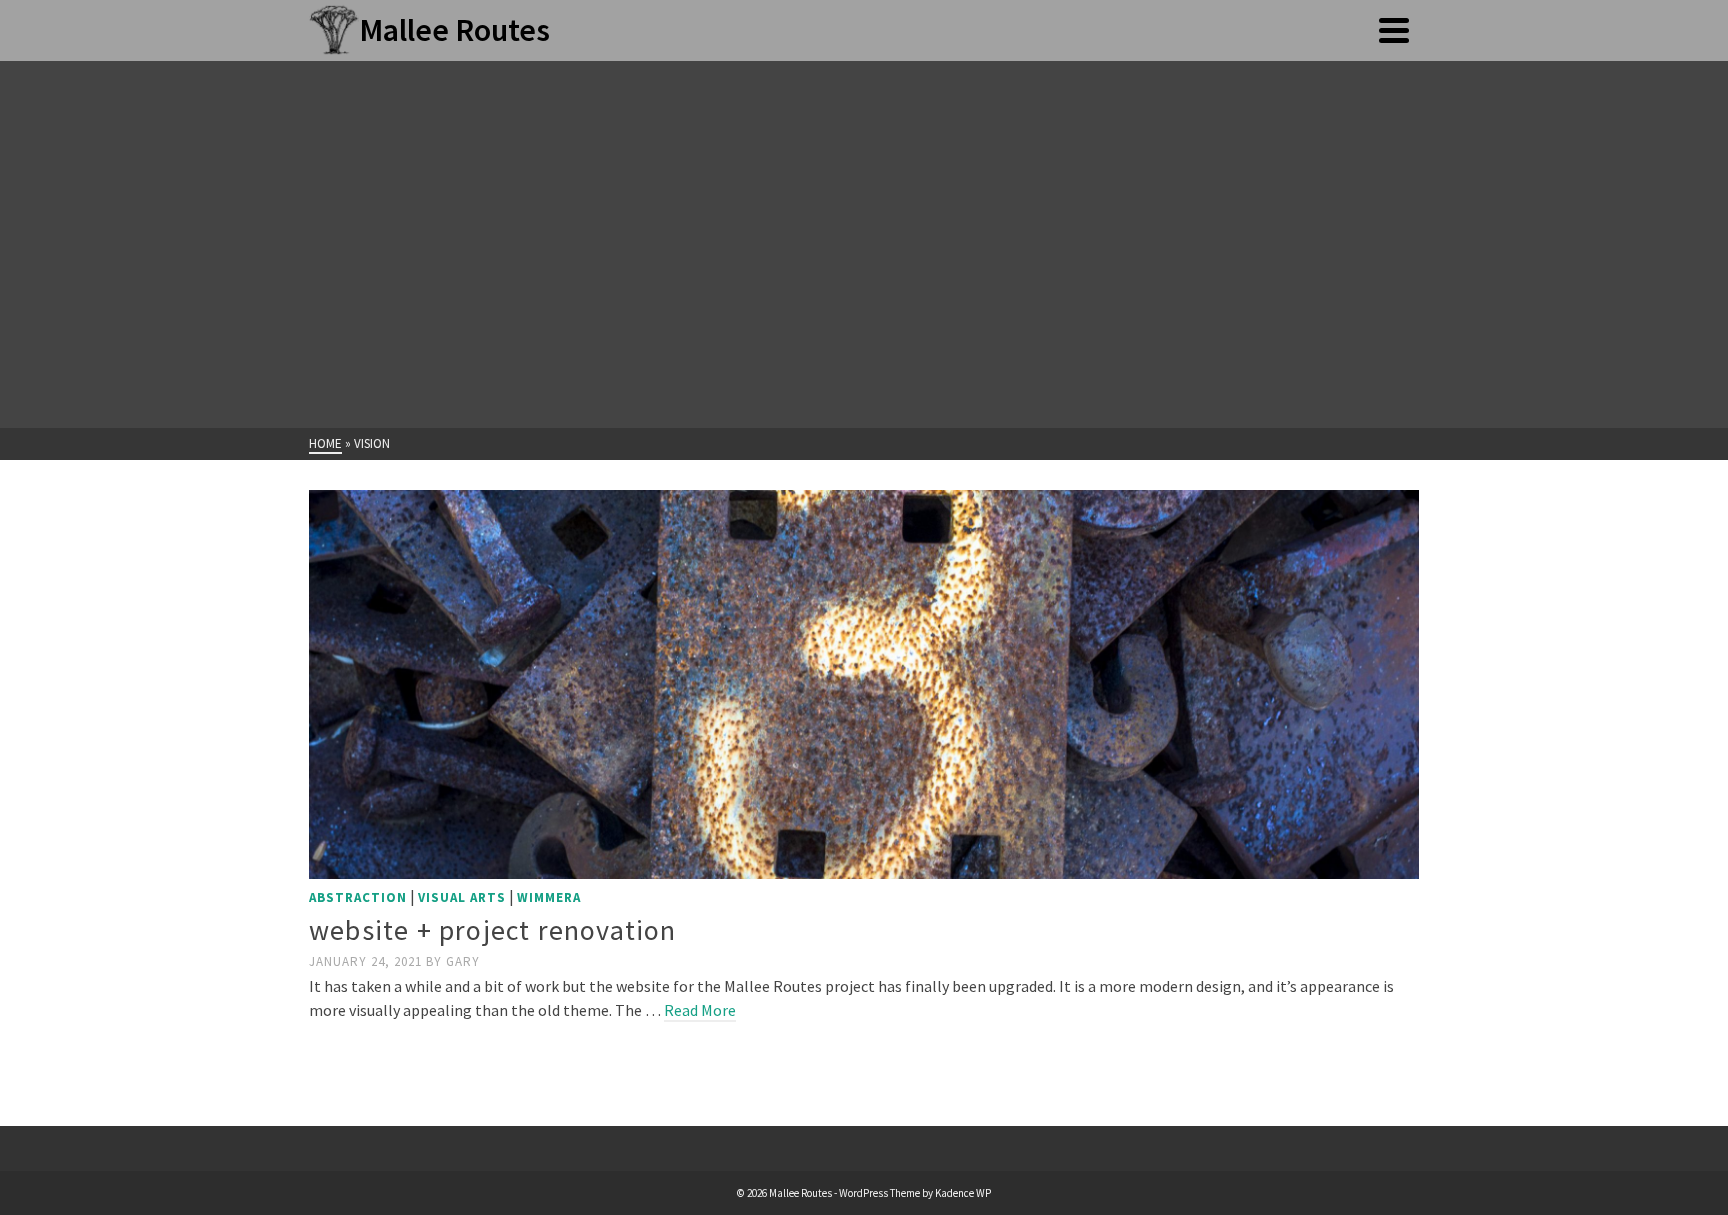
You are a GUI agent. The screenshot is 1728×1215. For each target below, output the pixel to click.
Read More (700, 1010)
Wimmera (549, 897)
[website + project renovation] (864, 683)
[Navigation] (1394, 30)
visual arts (462, 897)
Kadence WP (963, 1193)
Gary (463, 961)
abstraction (358, 897)
